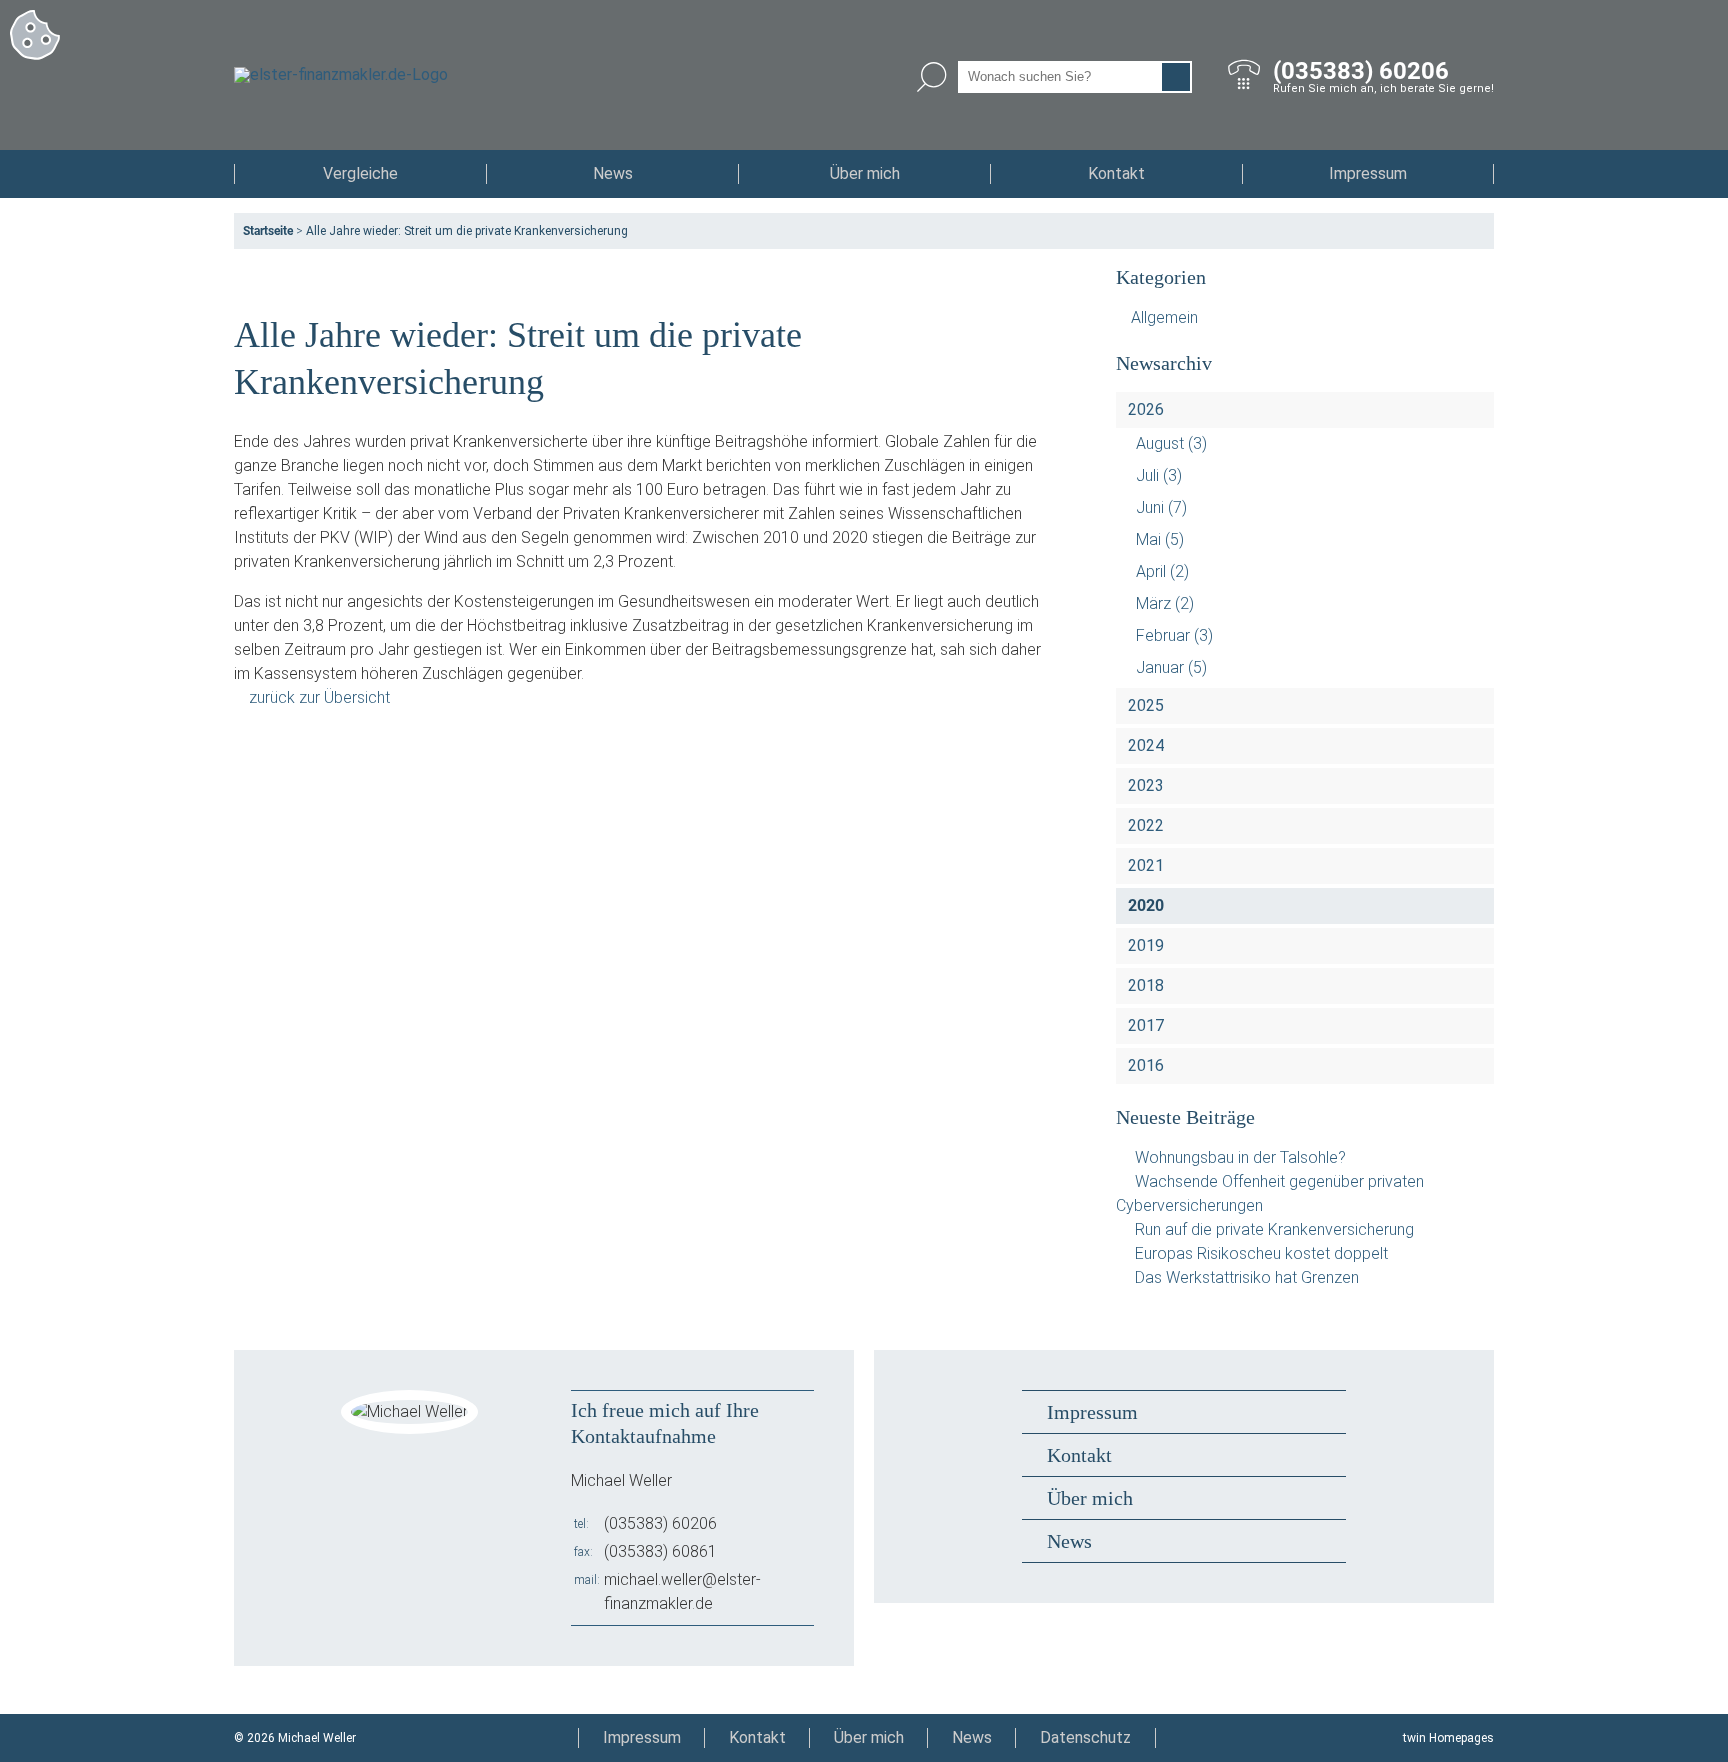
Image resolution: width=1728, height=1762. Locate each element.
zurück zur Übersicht (319, 697)
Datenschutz (1085, 1737)
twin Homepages (1448, 1738)
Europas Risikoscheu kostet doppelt (1261, 1253)
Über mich (865, 173)
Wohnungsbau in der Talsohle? (1240, 1157)
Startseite (268, 231)
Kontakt (1116, 173)
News (613, 173)
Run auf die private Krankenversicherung (1274, 1229)
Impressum (1368, 173)
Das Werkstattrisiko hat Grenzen (1247, 1277)
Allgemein (1164, 317)
